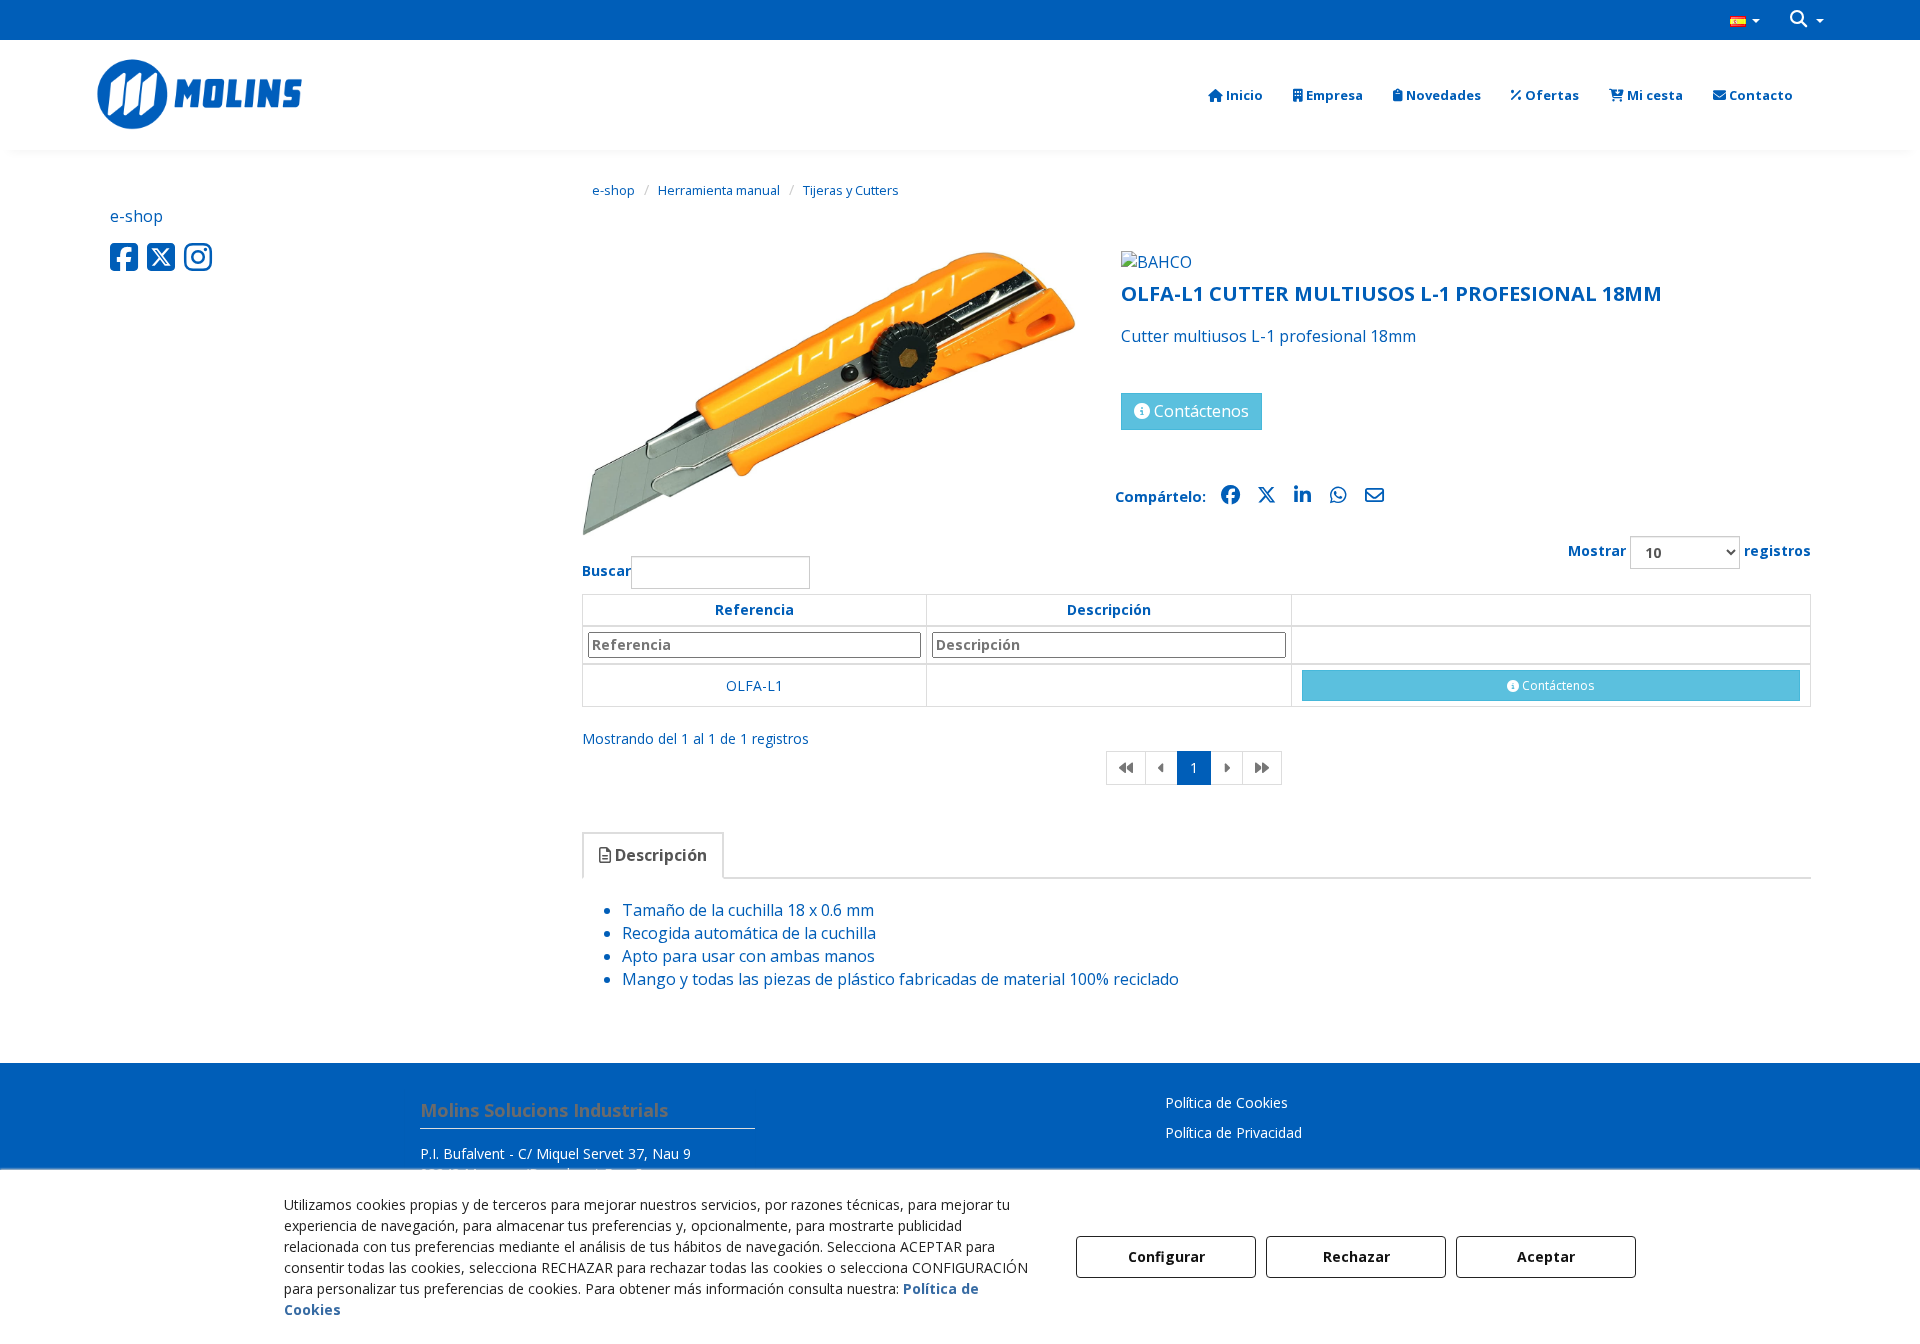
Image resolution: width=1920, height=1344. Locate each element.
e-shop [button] (136, 216)
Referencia (754, 609)
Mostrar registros (1689, 551)
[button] (1745, 20)
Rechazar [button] (1356, 1256)
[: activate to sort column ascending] (1550, 611)
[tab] (654, 855)
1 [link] (1194, 767)
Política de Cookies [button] (1226, 1102)
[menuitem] (1745, 20)
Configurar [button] (1166, 1256)
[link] (1126, 768)
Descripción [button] (659, 855)
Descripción (1109, 609)
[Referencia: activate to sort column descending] (755, 645)
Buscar (606, 571)
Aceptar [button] (1546, 1256)
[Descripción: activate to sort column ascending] (1109, 645)
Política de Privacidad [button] (1233, 1132)
